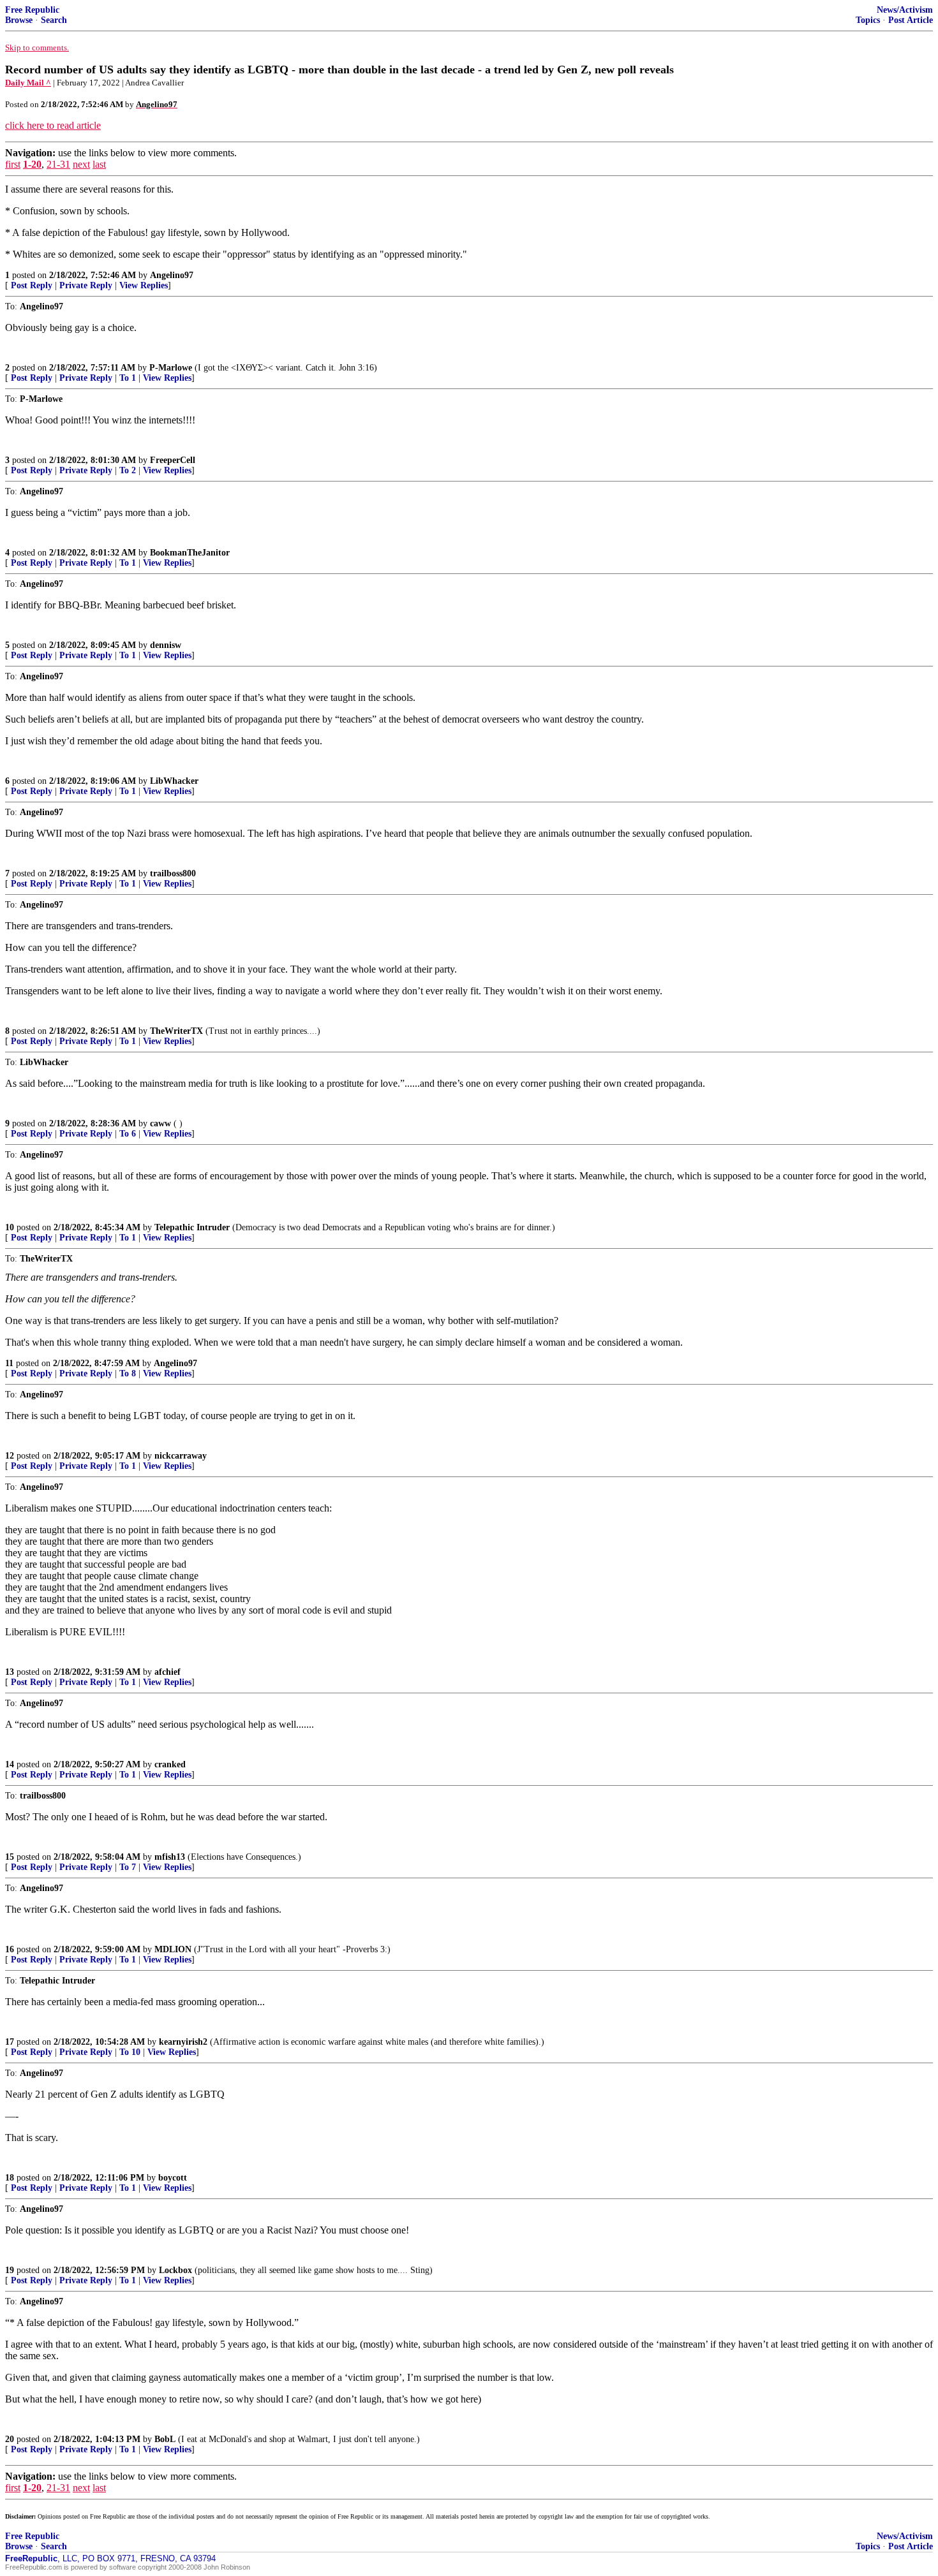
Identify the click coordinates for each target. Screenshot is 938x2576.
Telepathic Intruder (192, 1227)
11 (9, 1363)
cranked (170, 1764)
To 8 (128, 1373)
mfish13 (170, 1857)
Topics (868, 20)
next (81, 164)
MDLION (173, 1949)
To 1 (128, 378)
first (13, 164)
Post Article (911, 20)
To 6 (128, 1134)
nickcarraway (181, 1456)
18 (10, 2178)
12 (10, 1456)
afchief (167, 1672)
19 (10, 2270)
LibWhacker (174, 781)
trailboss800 (173, 873)
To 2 (128, 470)
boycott (173, 2178)
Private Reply (86, 285)
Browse (19, 20)
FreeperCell (173, 460)
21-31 (58, 164)
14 (10, 1764)
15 (10, 1857)
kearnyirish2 (183, 2042)
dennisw (166, 645)
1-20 (32, 164)
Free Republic (32, 10)
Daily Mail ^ (28, 83)
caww (160, 1123)
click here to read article (53, 125)
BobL (165, 2439)
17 (10, 2042)
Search (54, 20)
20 (10, 2439)
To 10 (130, 2052)
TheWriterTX (176, 1031)
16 (10, 1949)
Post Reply (32, 285)
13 (10, 1672)
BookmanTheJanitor (190, 553)
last (99, 164)
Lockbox (175, 2270)
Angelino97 (172, 275)
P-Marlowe (171, 368)
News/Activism (905, 10)
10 (10, 1227)
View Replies (144, 285)
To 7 (128, 1867)
